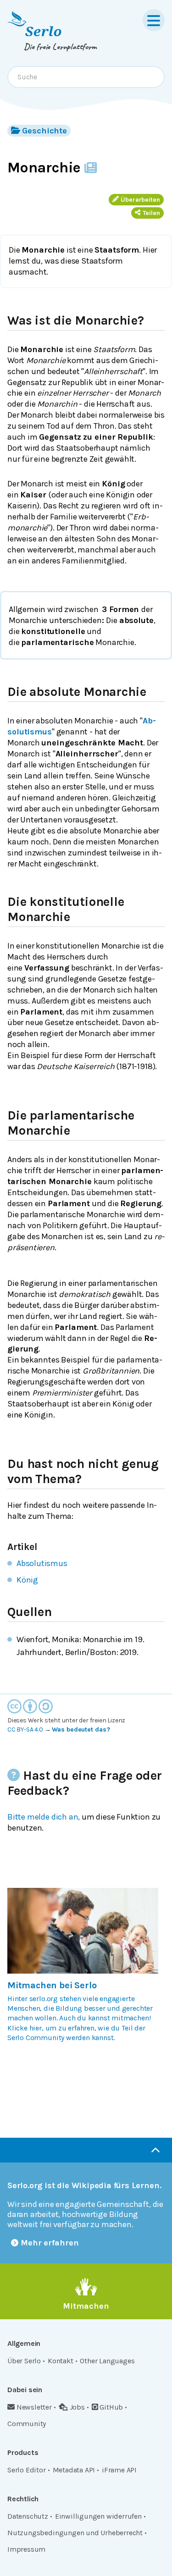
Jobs (77, 2407)
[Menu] (154, 20)
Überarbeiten (140, 200)
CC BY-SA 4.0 (25, 1729)
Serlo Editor (27, 2470)
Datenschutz (28, 2516)
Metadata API (74, 2470)
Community (27, 2424)
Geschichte (44, 131)
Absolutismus (42, 1563)
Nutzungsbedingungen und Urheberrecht (75, 2533)
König (27, 1580)
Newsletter (34, 2407)
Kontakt (61, 2361)
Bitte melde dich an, (44, 1817)
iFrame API (119, 2470)
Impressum (26, 2549)
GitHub (111, 2407)
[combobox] (86, 77)
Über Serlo (24, 2361)
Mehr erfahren (50, 2243)
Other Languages (107, 2361)
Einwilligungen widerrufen (98, 2516)
